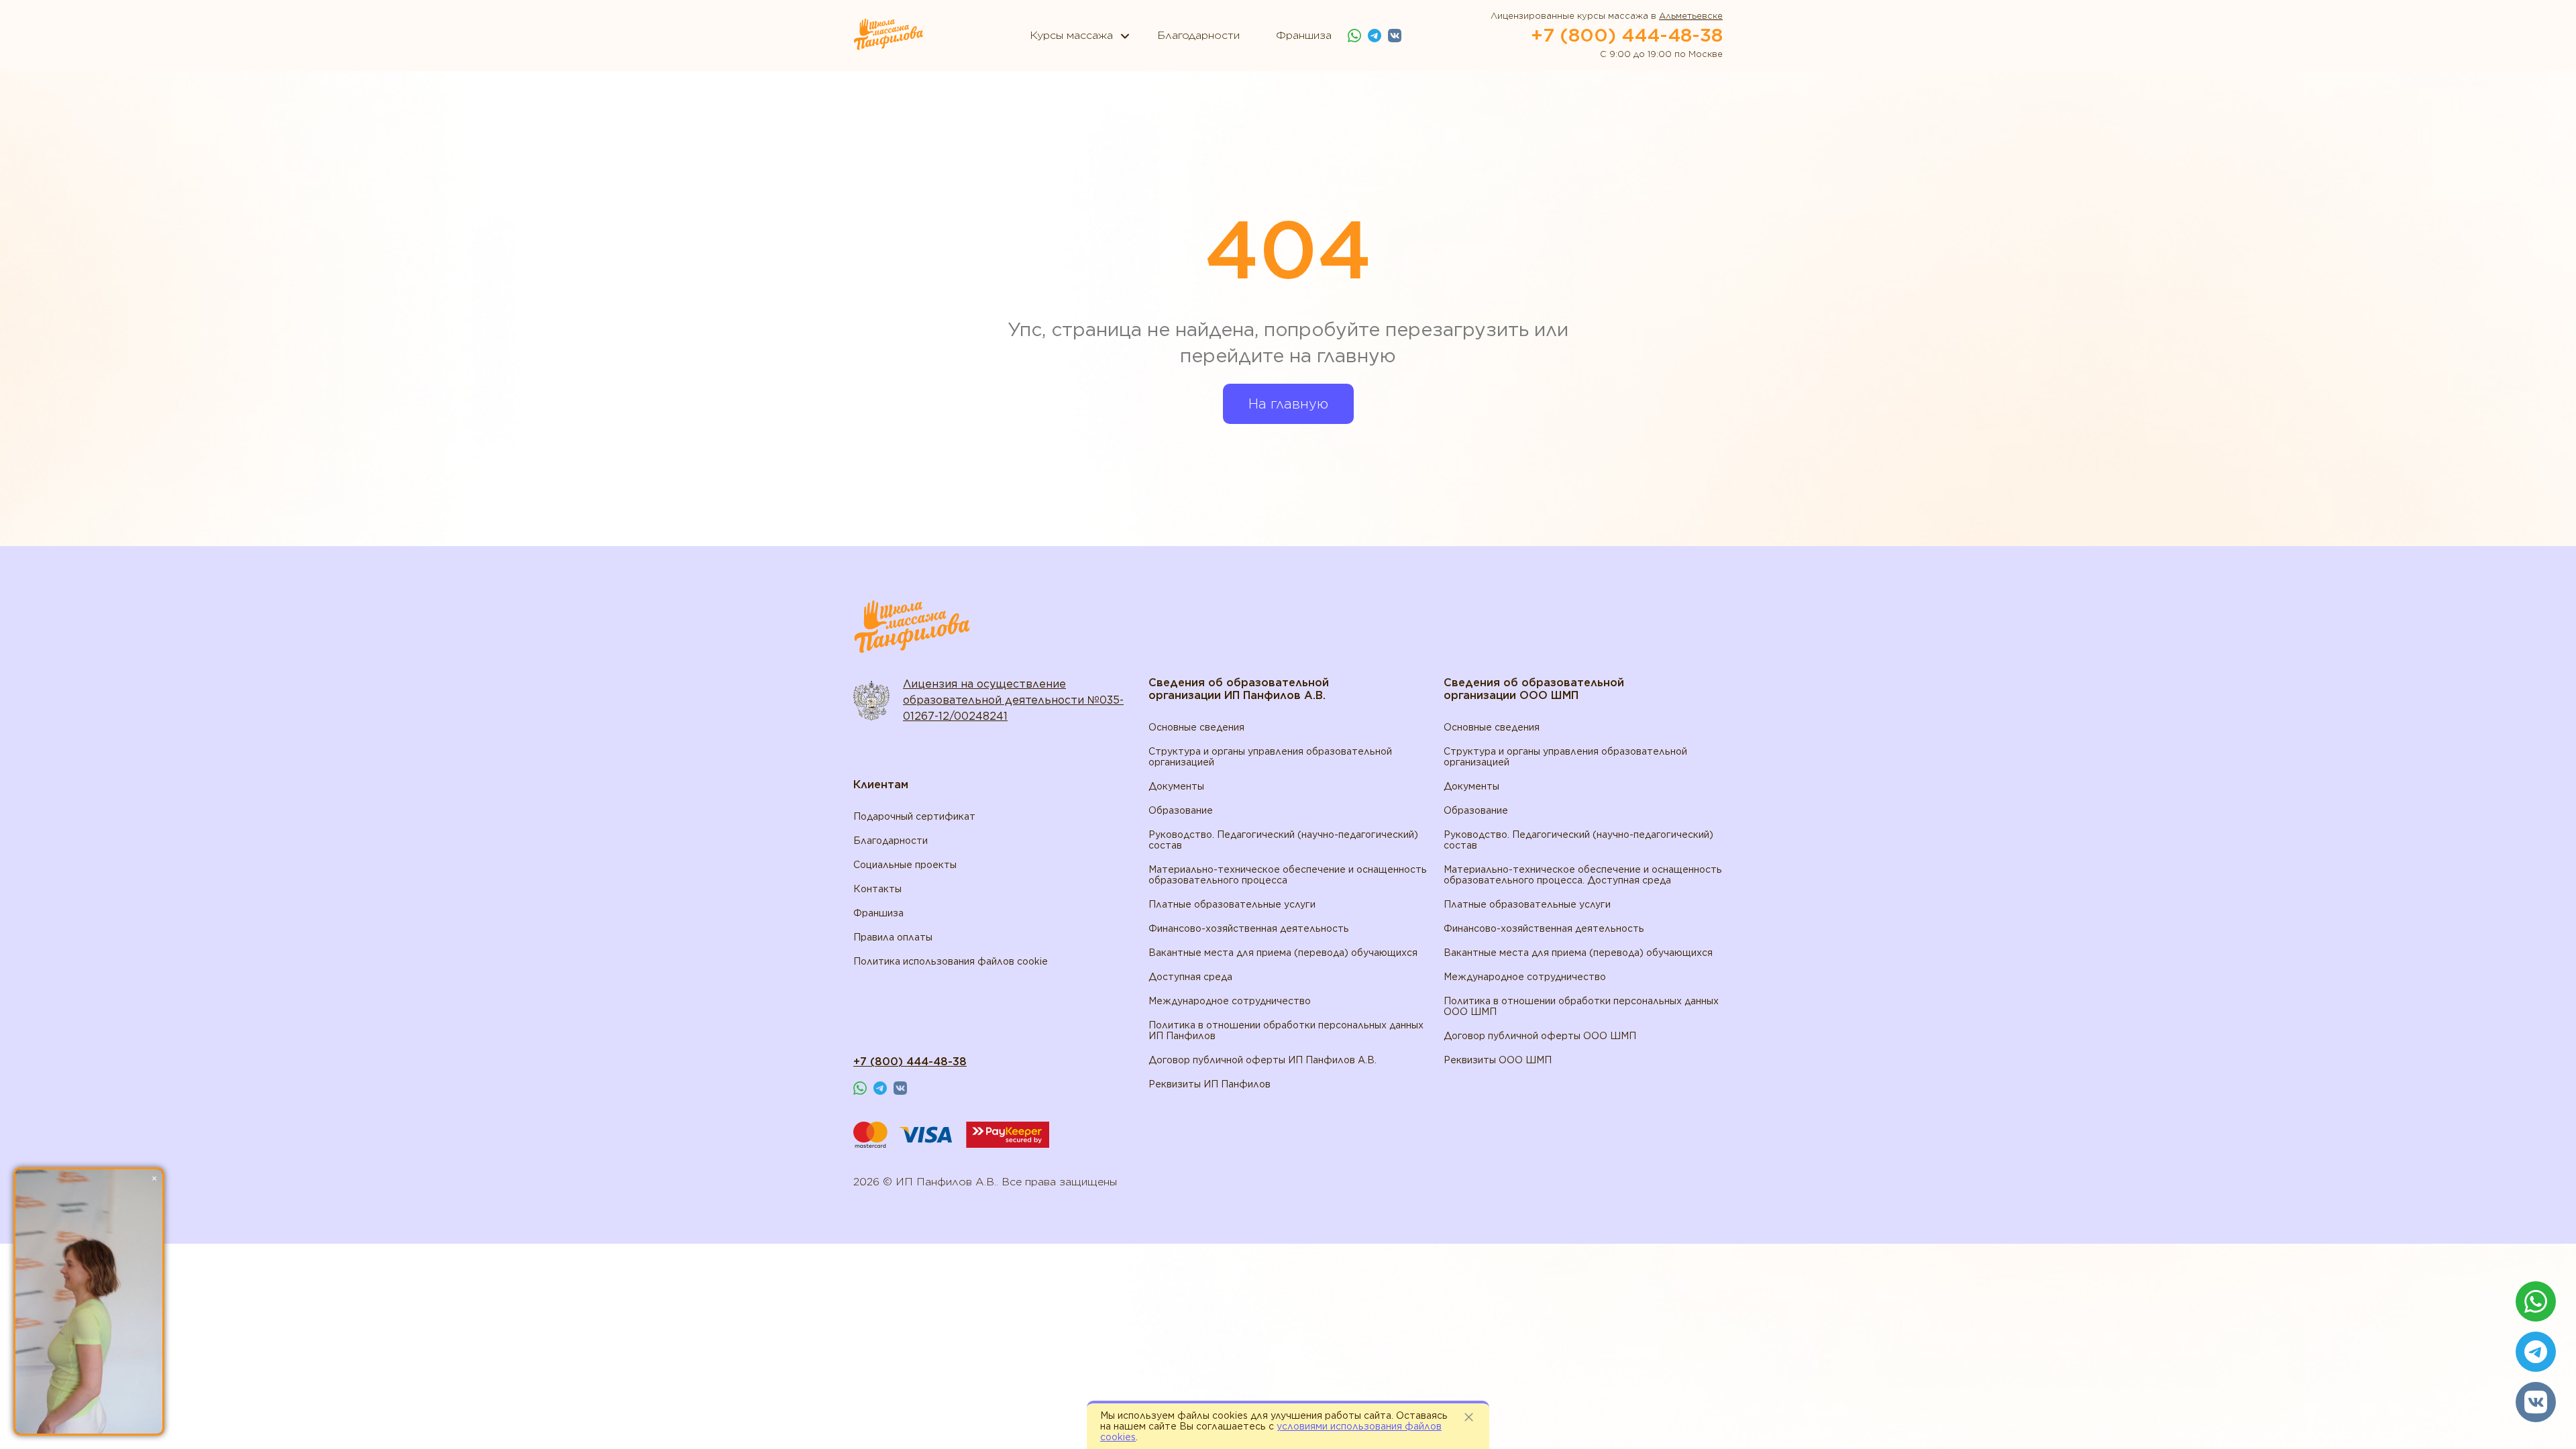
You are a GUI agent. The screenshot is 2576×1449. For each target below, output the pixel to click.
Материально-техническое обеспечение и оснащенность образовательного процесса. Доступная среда (1583, 875)
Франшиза (878, 913)
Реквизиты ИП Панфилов (1210, 1084)
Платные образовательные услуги (1232, 904)
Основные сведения (1196, 727)
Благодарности (891, 841)
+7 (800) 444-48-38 (1627, 35)
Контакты (877, 889)
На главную (1288, 404)
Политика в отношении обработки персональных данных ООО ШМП (1581, 1006)
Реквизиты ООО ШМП (1498, 1060)
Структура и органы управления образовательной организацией (1270, 757)
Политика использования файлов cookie (951, 961)
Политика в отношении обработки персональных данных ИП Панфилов (1286, 1030)
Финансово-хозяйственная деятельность (1249, 928)
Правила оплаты (893, 937)
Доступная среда (1190, 977)
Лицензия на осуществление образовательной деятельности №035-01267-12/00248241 (1013, 700)
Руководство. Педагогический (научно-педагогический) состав (1283, 840)
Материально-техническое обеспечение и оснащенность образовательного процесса (1288, 875)
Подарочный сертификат (914, 816)
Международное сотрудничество (1230, 1001)
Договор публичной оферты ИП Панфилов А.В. (1263, 1060)
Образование (1181, 810)
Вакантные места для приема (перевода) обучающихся (1283, 953)
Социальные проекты (905, 865)
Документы (1176, 786)
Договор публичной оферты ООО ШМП (1540, 1036)
